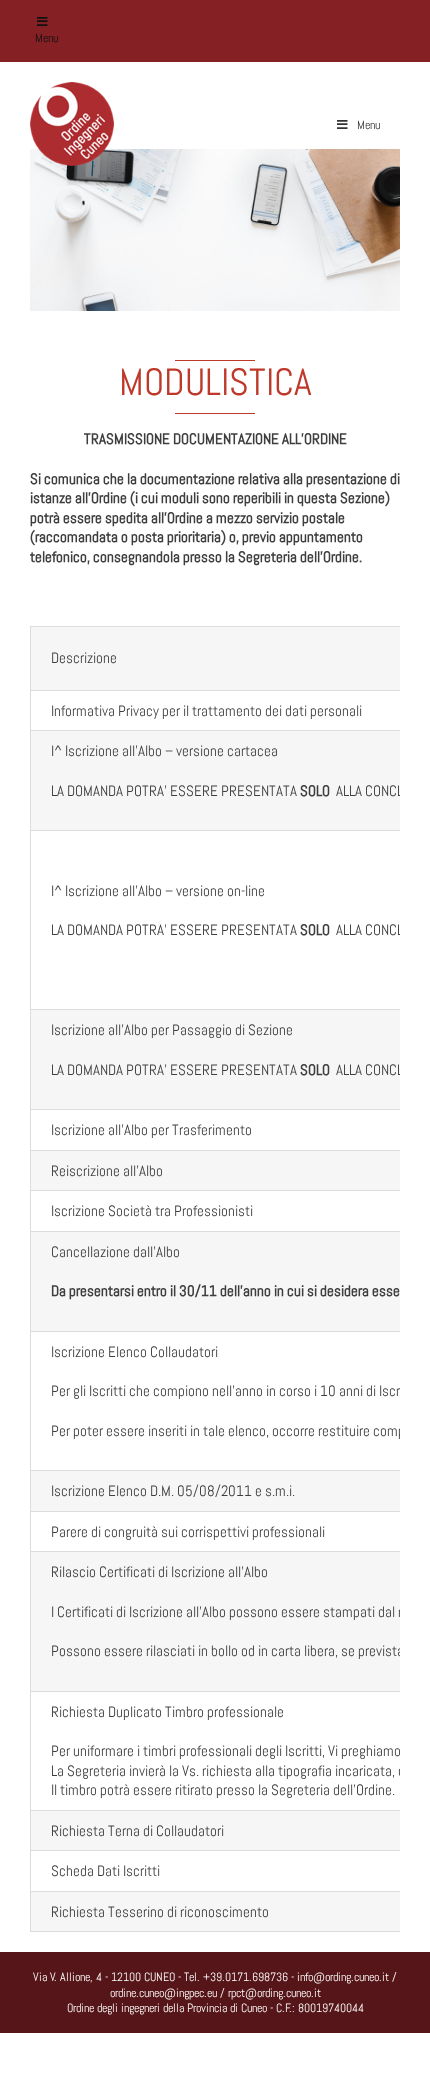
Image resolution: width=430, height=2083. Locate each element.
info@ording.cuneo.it (343, 1977)
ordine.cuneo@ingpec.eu (163, 1993)
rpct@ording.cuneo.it (274, 1993)
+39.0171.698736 (245, 1977)
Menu (46, 38)
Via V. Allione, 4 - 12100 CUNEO (104, 1977)
